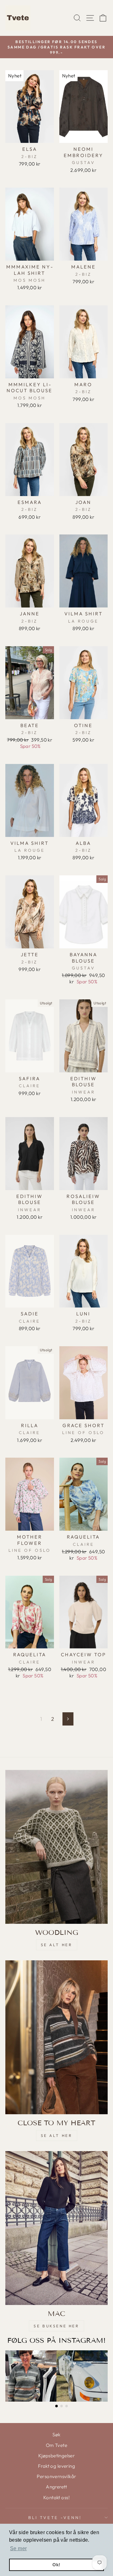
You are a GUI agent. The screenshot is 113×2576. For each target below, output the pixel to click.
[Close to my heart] (56, 2037)
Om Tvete (56, 2445)
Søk (56, 2435)
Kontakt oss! (56, 2497)
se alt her (57, 1945)
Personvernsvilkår (56, 2476)
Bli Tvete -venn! (55, 2517)
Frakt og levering (56, 2466)
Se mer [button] (18, 2548)
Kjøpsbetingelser (57, 2456)
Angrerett (56, 2487)
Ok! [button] (56, 2565)
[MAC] (56, 2228)
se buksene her (56, 2326)
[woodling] (56, 1847)
